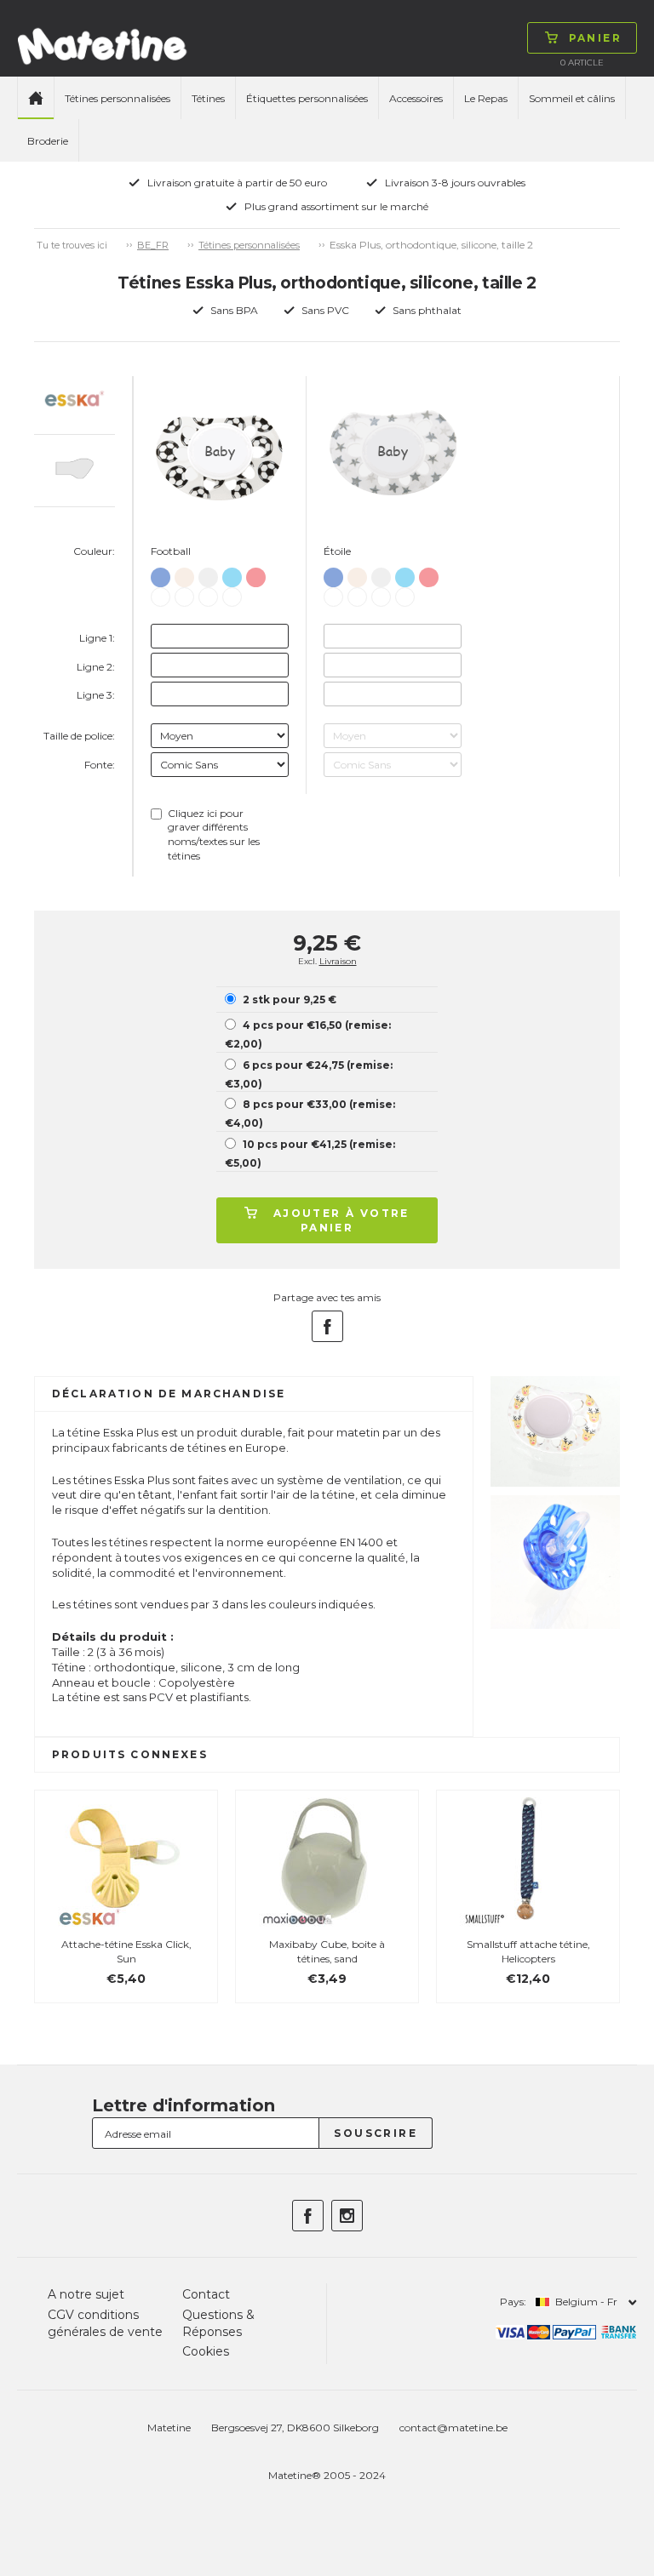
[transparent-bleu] (161, 574)
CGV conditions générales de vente (105, 2323)
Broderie (48, 141)
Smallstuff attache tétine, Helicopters (528, 1951)
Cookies (206, 2351)
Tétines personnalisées (118, 98)
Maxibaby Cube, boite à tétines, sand (327, 1951)
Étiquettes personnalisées (307, 98)
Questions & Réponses (218, 2323)
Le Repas (486, 98)
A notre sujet (86, 2294)
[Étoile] (232, 594)
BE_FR (153, 245)
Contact (206, 2294)
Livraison (338, 961)
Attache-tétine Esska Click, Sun (126, 1951)
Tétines (208, 98)
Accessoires (416, 98)
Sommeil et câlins (572, 98)
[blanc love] (184, 574)
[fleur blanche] (184, 594)
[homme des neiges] (232, 574)
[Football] (208, 594)
